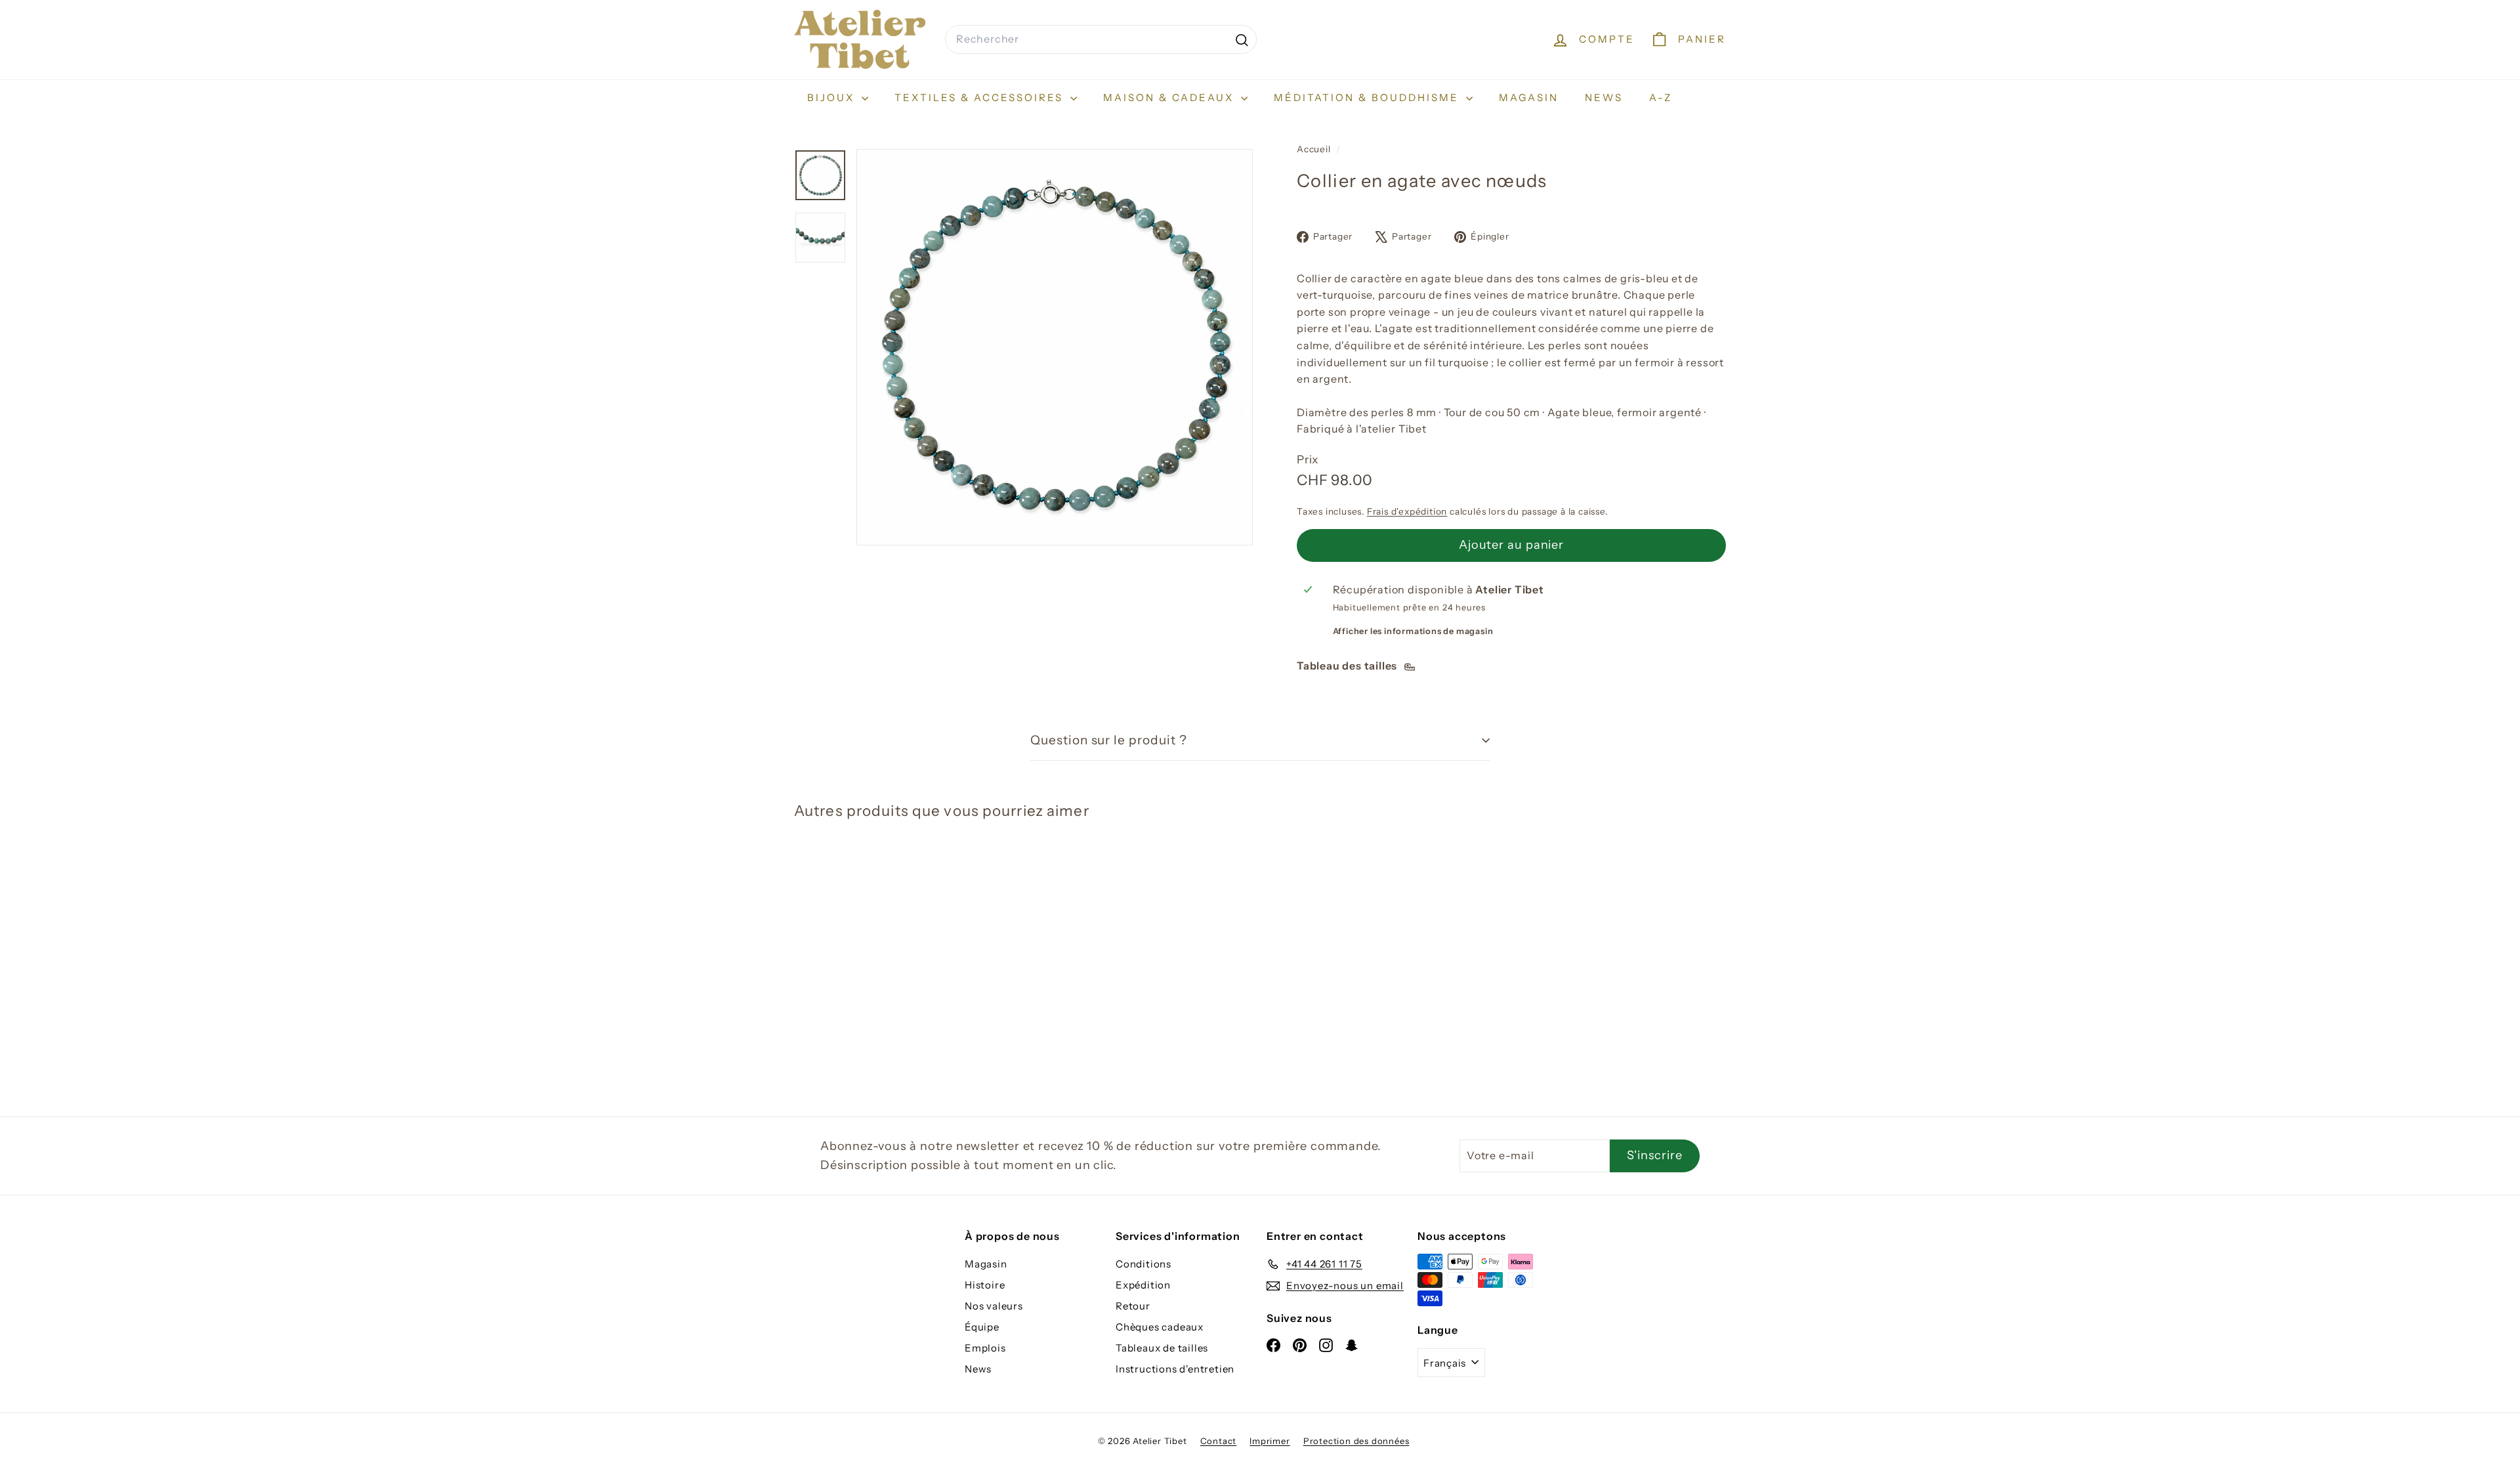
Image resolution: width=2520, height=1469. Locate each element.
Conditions (1144, 1264)
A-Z (1661, 97)
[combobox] (1101, 39)
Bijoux (833, 97)
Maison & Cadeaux (1170, 97)
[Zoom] (1055, 347)
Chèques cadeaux (1160, 1327)
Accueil (1315, 149)
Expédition (1143, 1285)
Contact (1219, 1441)
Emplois (985, 1348)
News (1604, 97)
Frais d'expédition (1407, 511)
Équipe (982, 1327)
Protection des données (1356, 1441)
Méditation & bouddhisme (1368, 97)
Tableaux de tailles (1162, 1348)
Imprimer (1270, 1441)
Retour (1133, 1306)
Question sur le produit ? (1109, 740)
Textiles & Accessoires (981, 97)
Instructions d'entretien (1175, 1369)
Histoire (985, 1285)
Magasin (1529, 97)
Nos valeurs (994, 1306)
